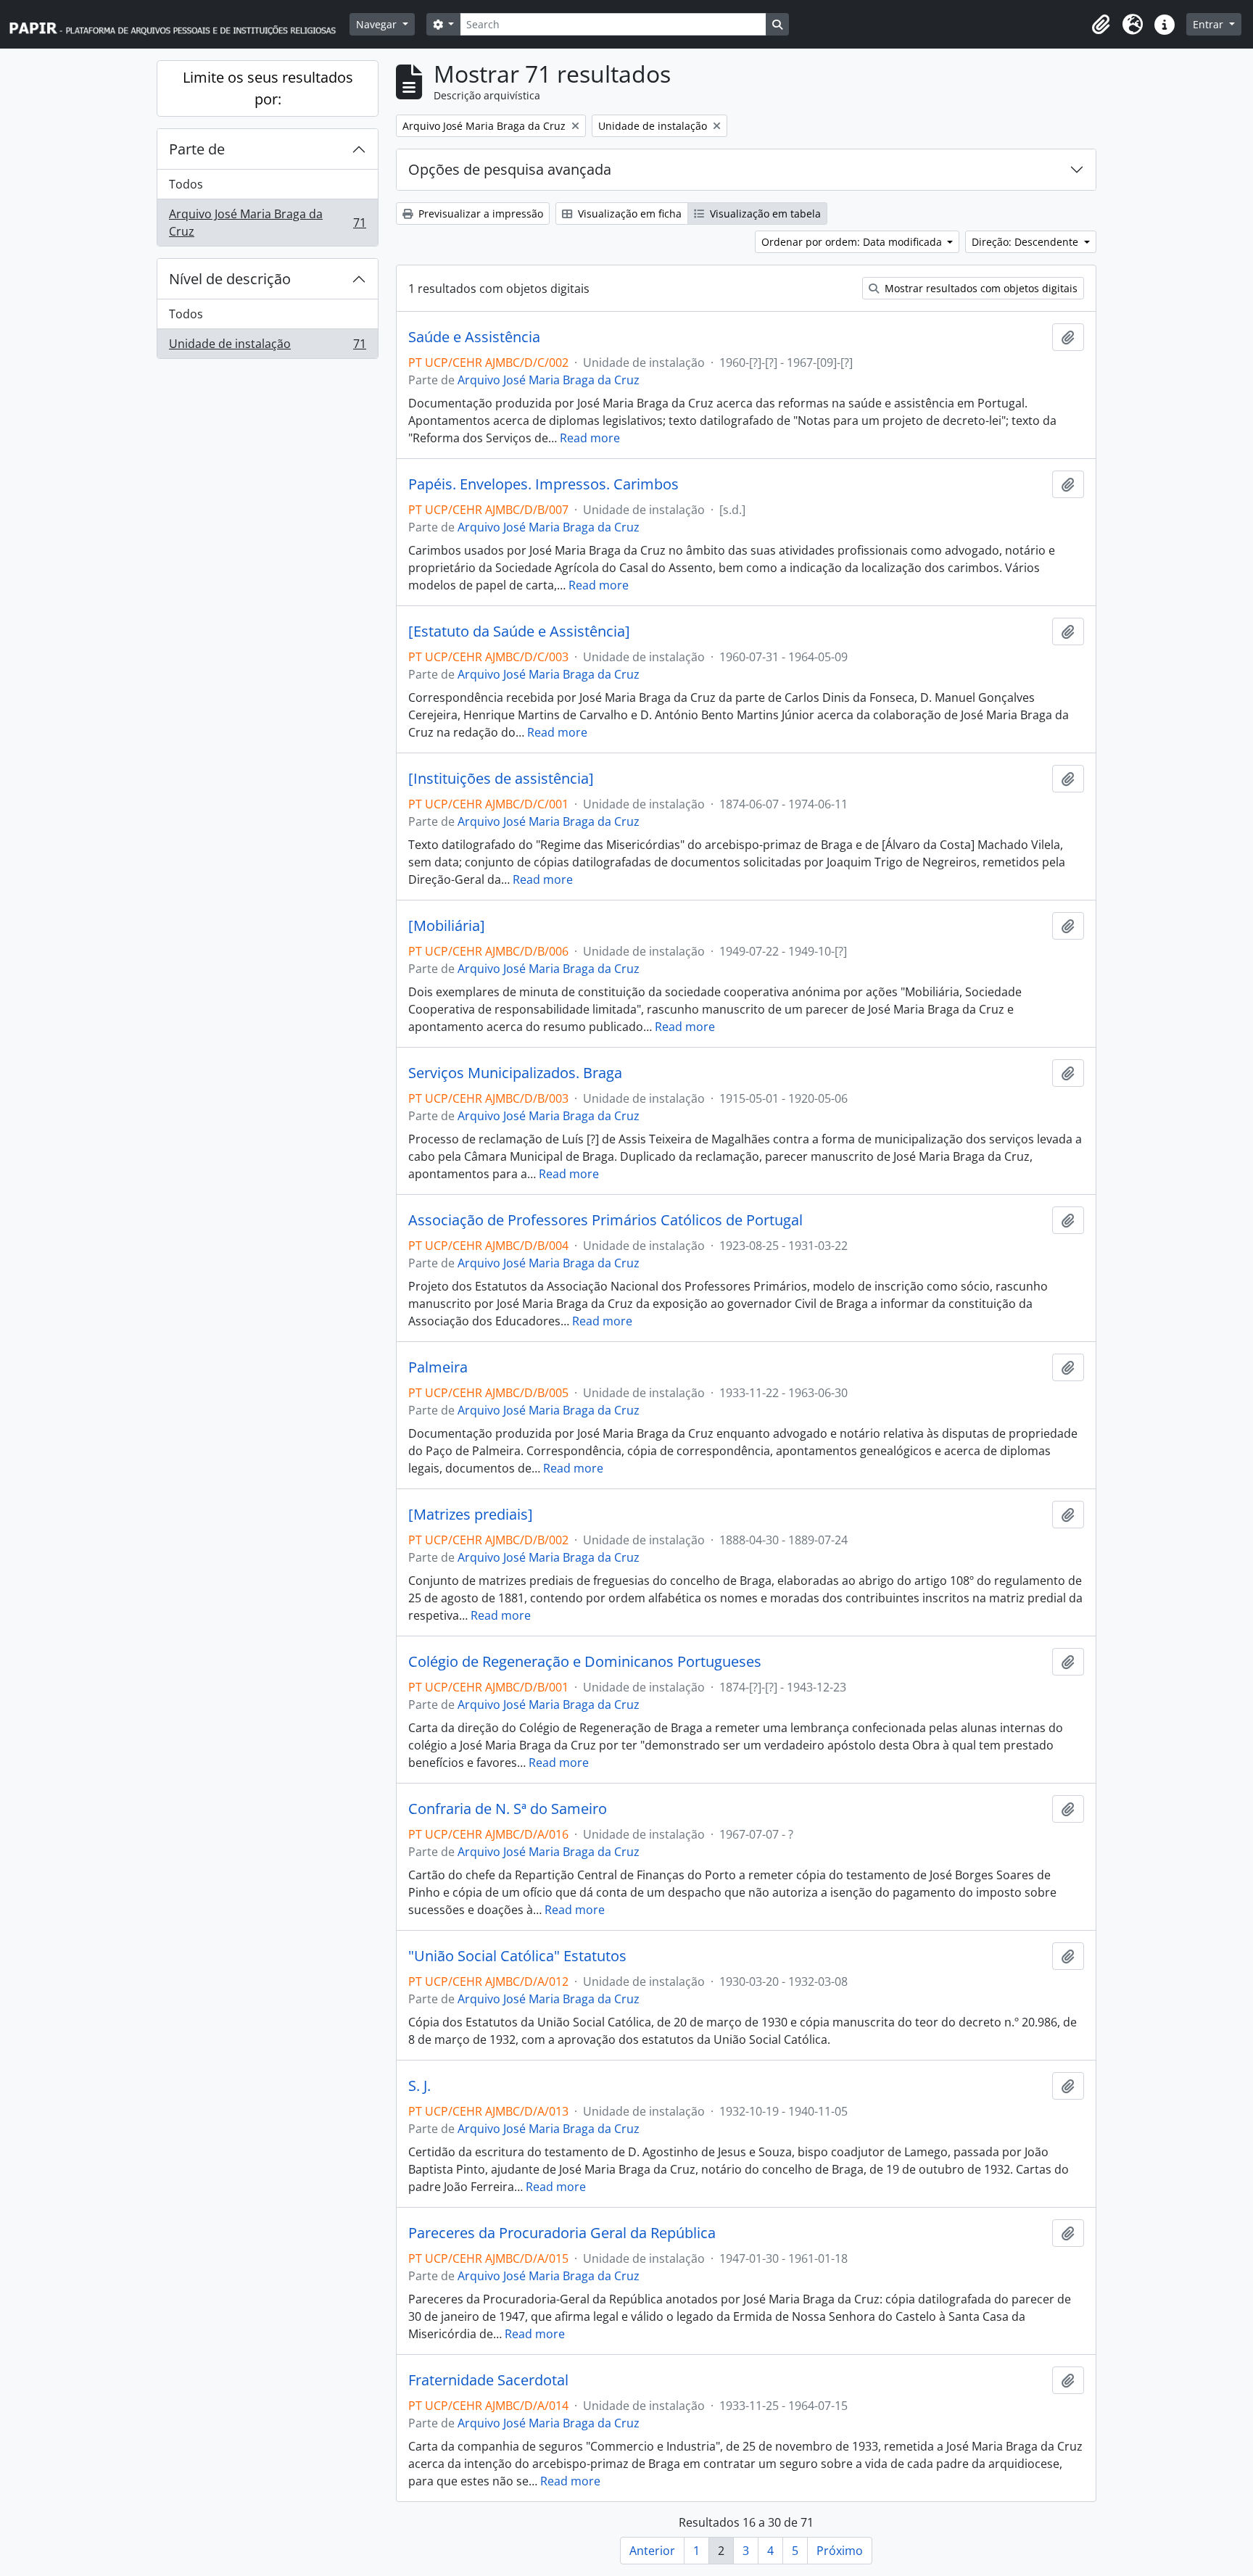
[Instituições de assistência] (501, 779)
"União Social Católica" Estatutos (517, 1956)
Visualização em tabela (764, 214)
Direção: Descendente (1026, 242)
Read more (590, 438)
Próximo (840, 2551)
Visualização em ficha (628, 214)
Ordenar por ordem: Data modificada (853, 242)
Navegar (378, 24)
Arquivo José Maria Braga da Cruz (267, 223)
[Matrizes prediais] (471, 1515)
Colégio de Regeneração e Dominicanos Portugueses (585, 1662)
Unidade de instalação (267, 347)
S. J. (419, 2086)
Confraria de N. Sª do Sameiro (508, 1809)
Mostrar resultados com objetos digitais (980, 288)
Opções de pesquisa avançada (510, 169)
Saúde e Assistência (474, 337)
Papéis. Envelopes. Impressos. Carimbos (543, 484)
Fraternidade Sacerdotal (488, 2380)
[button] (1101, 25)
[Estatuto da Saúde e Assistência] (519, 631)
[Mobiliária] (447, 926)
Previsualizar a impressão (479, 214)
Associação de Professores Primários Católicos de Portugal (605, 1220)
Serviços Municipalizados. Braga (515, 1073)
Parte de (197, 149)
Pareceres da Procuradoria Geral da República (562, 2233)
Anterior (652, 2551)
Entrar (1209, 24)
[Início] (179, 24)
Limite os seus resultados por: (268, 88)
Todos (186, 184)
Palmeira (438, 1367)
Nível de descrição (230, 279)
